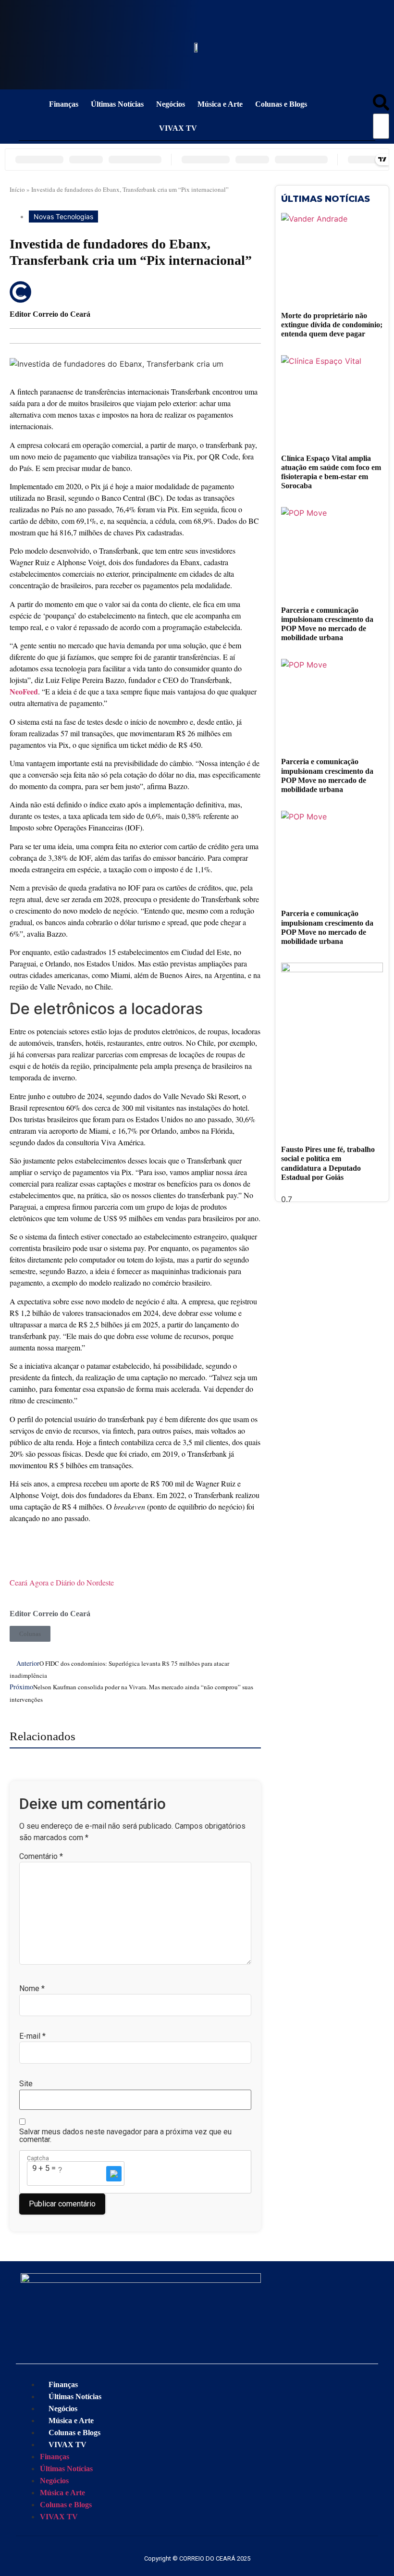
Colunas (30, 1634)
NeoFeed (24, 691)
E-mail (32, 2036)
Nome (32, 1989)
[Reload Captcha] (114, 2174)
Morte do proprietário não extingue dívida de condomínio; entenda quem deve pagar (332, 325)
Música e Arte (220, 104)
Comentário (41, 1857)
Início (17, 189)
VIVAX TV (178, 128)
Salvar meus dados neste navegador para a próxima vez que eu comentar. (125, 2136)
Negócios (171, 104)
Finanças (64, 104)
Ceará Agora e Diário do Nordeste (62, 1582)
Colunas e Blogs (281, 104)
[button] (381, 104)
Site (26, 2084)
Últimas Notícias (117, 104)
